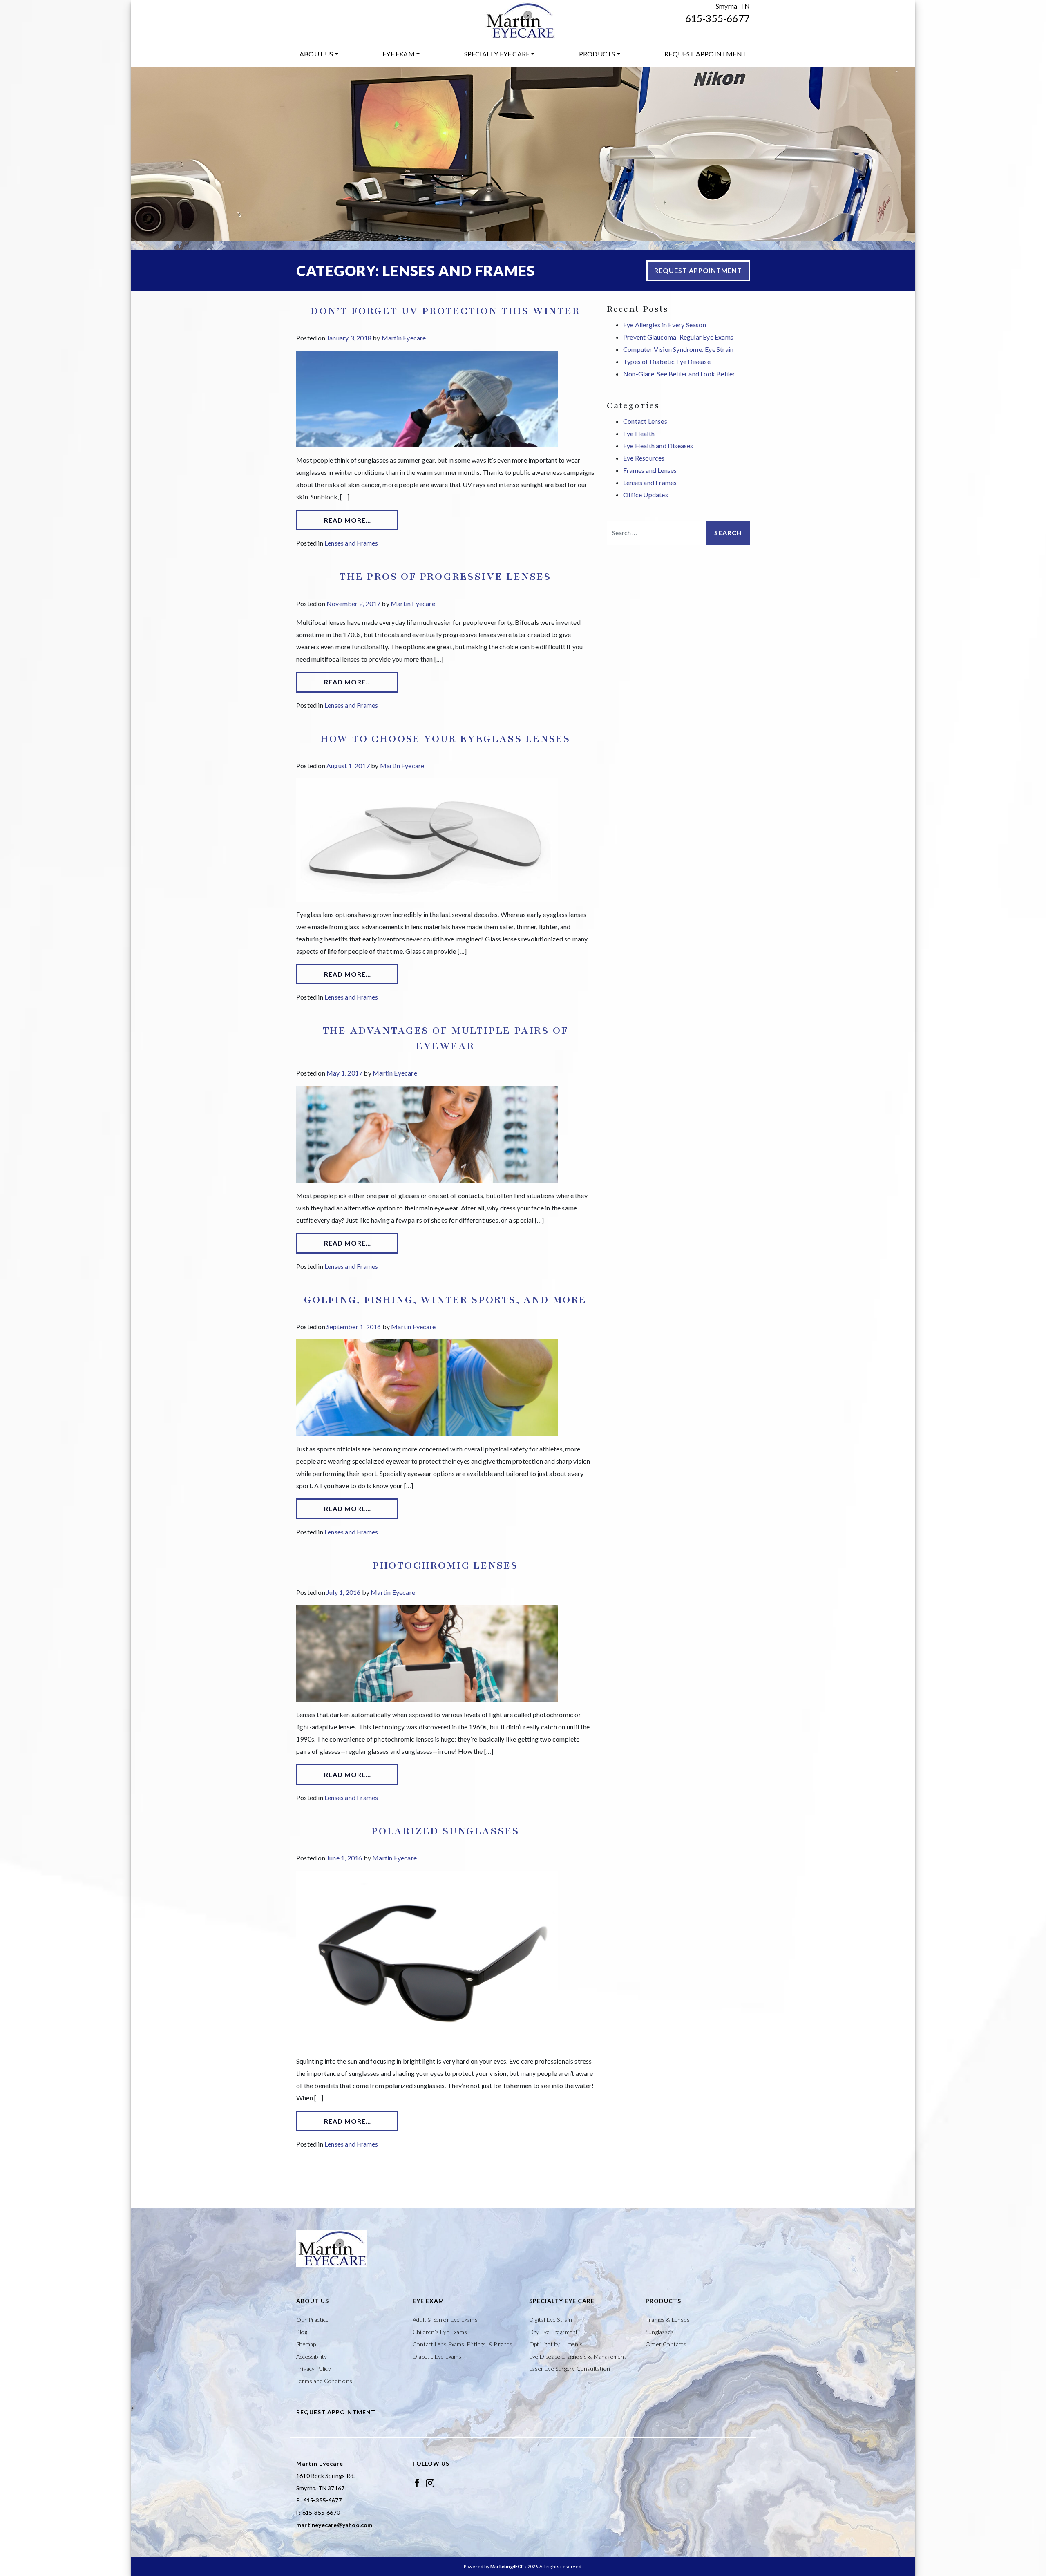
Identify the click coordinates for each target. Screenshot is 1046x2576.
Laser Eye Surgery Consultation (570, 2369)
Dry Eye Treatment (553, 2332)
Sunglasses (660, 2332)
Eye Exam (399, 54)
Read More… (348, 520)
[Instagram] (430, 2482)
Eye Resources (644, 458)
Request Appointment (705, 54)
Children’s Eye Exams (440, 2332)
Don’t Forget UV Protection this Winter (445, 311)
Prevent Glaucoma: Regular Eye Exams (678, 337)
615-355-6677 (717, 18)
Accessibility (312, 2356)
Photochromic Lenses (445, 1565)
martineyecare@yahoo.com (334, 2525)
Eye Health (639, 433)
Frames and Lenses (650, 470)
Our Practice (312, 2320)
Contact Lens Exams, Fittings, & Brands (463, 2344)
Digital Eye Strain (551, 2320)
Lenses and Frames (351, 543)
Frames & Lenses (668, 2320)
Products (597, 54)
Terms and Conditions (324, 2381)
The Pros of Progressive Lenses (445, 577)
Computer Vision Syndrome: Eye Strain (678, 349)
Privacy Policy (314, 2369)
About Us (316, 54)
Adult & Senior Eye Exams (445, 2320)
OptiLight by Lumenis (556, 2344)
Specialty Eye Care (497, 54)
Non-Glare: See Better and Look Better (679, 374)
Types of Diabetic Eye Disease (667, 361)
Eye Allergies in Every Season (665, 325)
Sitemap (306, 2344)
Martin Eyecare (404, 338)
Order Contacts (666, 2344)
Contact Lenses (645, 421)
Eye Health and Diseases (658, 446)
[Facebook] (417, 2482)
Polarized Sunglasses (445, 1831)
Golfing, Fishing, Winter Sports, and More (445, 1300)
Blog (302, 2332)
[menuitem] (319, 54)
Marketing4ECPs (508, 2566)
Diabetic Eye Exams (437, 2356)
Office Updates (646, 495)
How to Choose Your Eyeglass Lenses (445, 739)
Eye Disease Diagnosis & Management (578, 2356)
